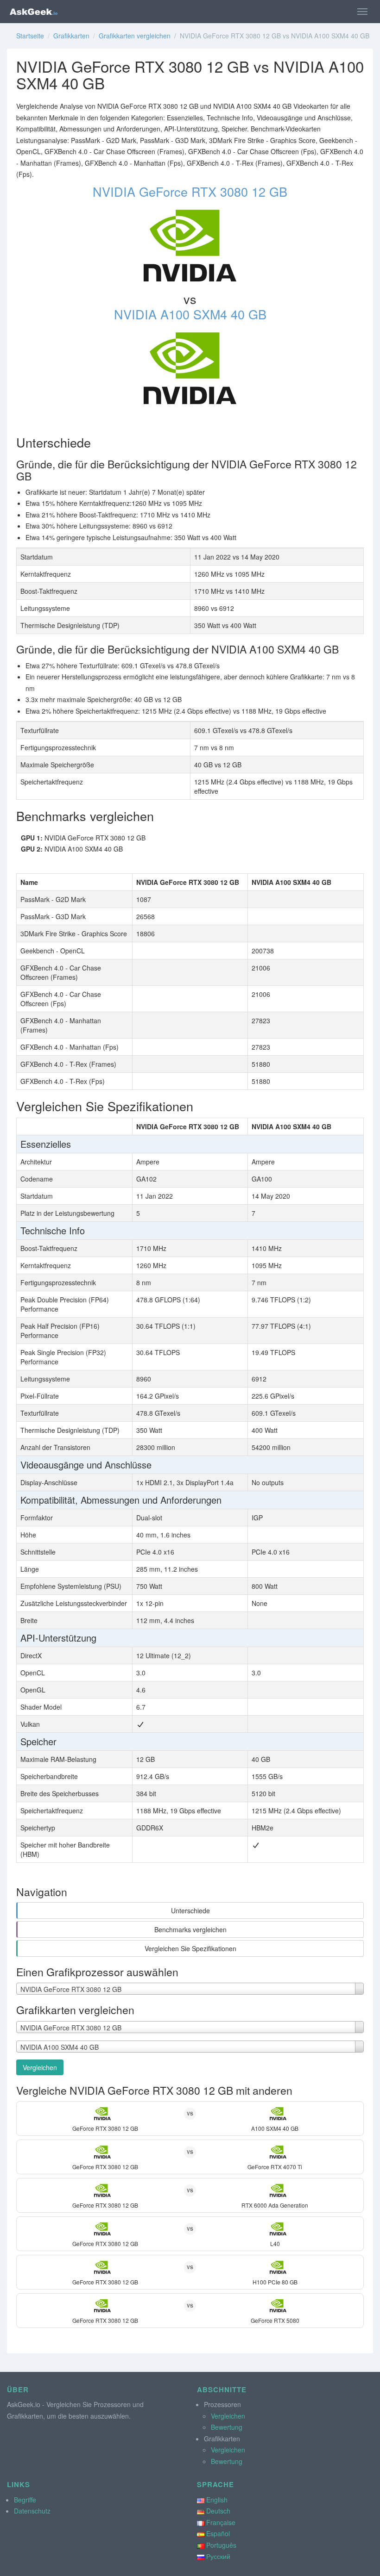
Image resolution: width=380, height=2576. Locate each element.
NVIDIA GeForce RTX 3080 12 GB (190, 191)
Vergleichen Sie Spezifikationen (190, 1948)
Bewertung (227, 2427)
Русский (218, 2556)
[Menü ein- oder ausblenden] (362, 12)
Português (221, 2545)
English (217, 2500)
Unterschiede (190, 1910)
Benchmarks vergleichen (190, 1929)
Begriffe (25, 2500)
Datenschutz (32, 2511)
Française (221, 2522)
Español (218, 2533)
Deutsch (218, 2511)
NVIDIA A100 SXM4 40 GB (190, 314)
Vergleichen (40, 2067)
